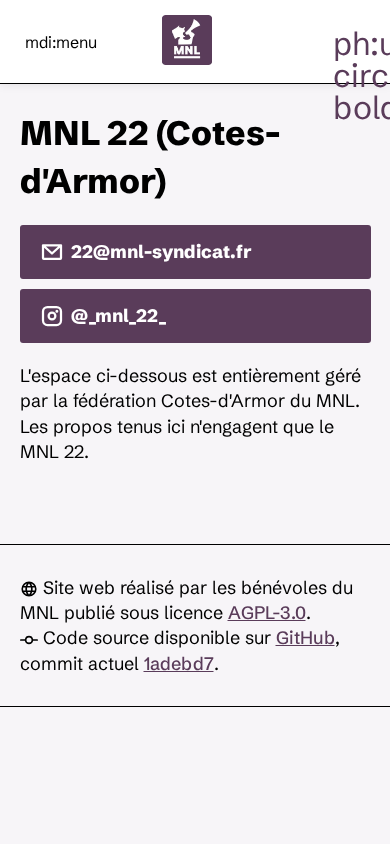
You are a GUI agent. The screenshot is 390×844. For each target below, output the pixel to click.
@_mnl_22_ (119, 315)
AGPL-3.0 (267, 612)
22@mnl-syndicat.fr (161, 251)
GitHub (305, 637)
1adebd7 (179, 663)
